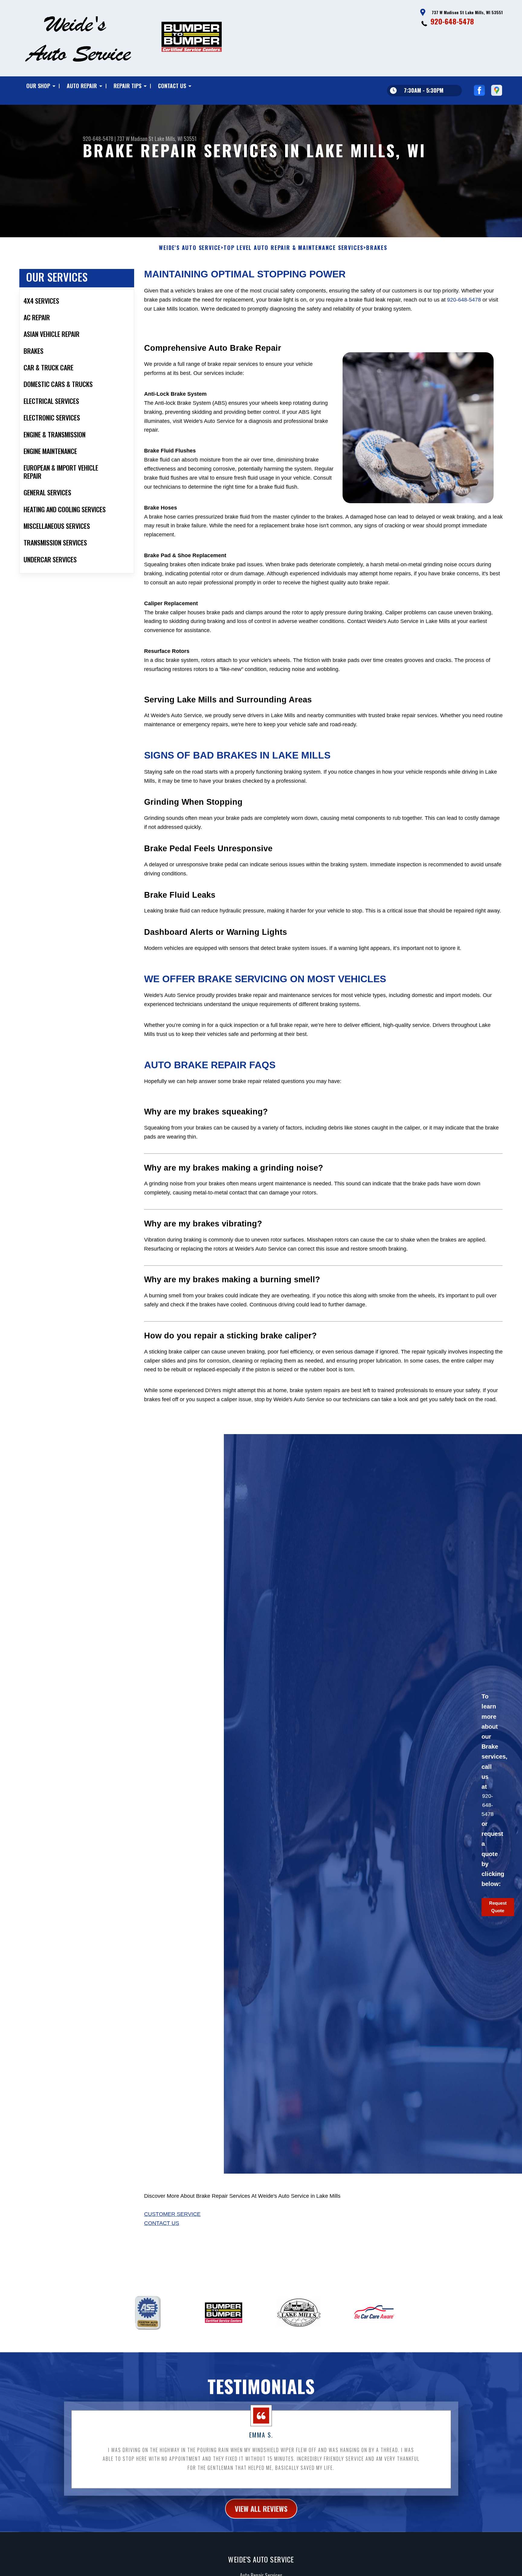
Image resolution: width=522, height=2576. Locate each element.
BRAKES (377, 248)
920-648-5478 (452, 21)
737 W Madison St (135, 139)
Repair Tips (127, 86)
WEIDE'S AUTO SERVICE (190, 248)
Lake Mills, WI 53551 (176, 139)
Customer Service (172, 2214)
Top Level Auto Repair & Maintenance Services (293, 248)
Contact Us (172, 86)
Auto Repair (82, 86)
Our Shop (38, 86)
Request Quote (498, 1907)
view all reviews (261, 2508)
